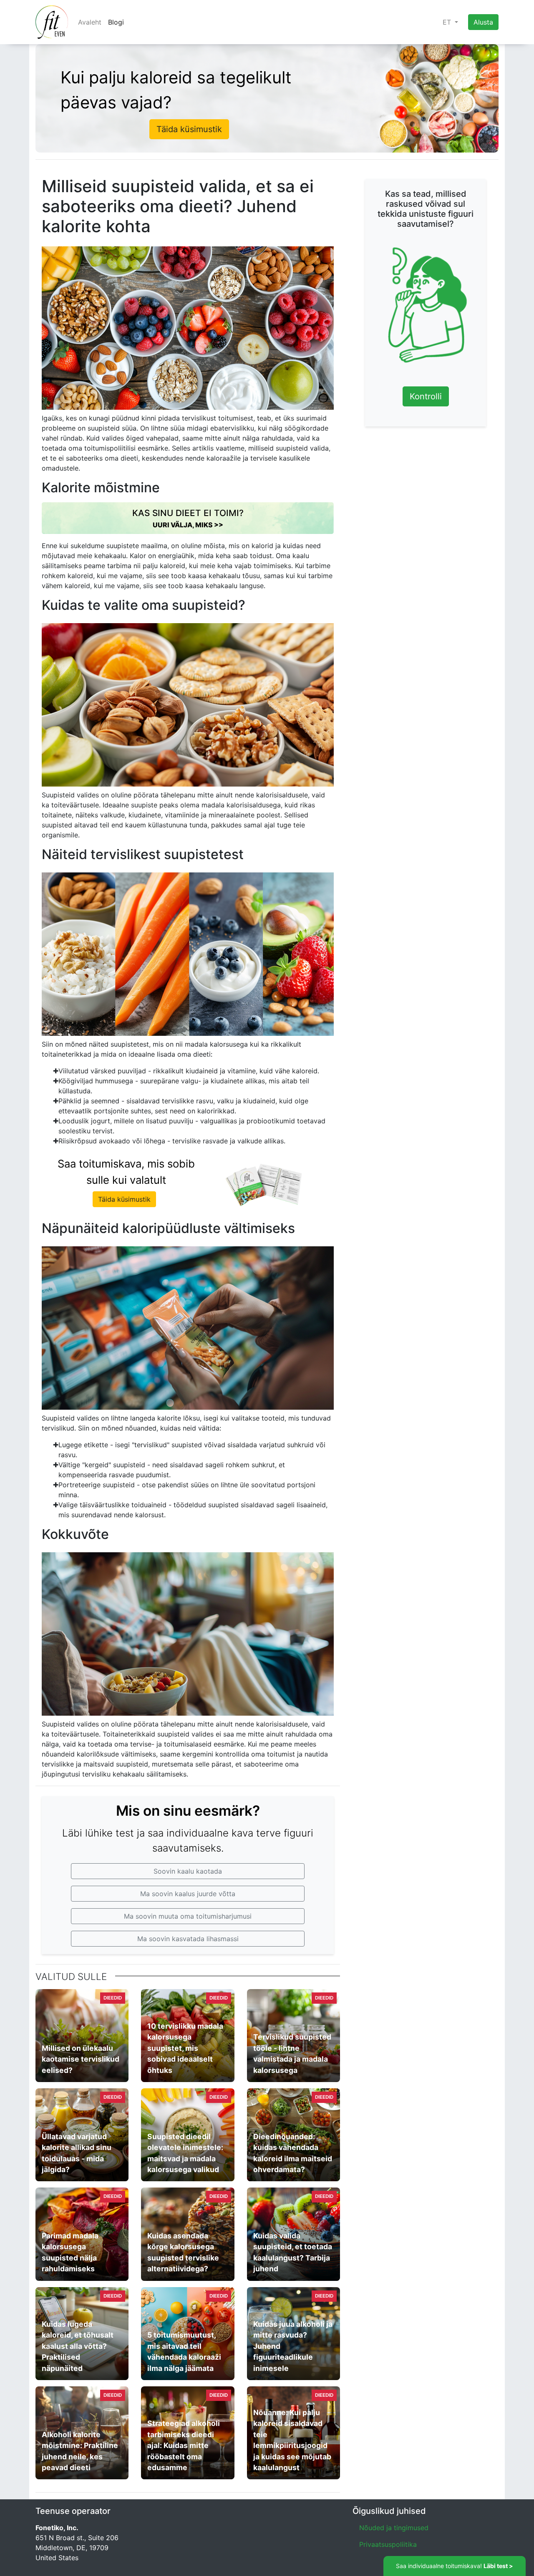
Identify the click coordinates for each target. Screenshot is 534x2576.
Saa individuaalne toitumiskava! (455, 2566)
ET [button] (448, 22)
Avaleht (90, 22)
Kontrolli (426, 397)
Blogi (116, 22)
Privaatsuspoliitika (388, 2544)
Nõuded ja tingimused (394, 2528)
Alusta (483, 22)
